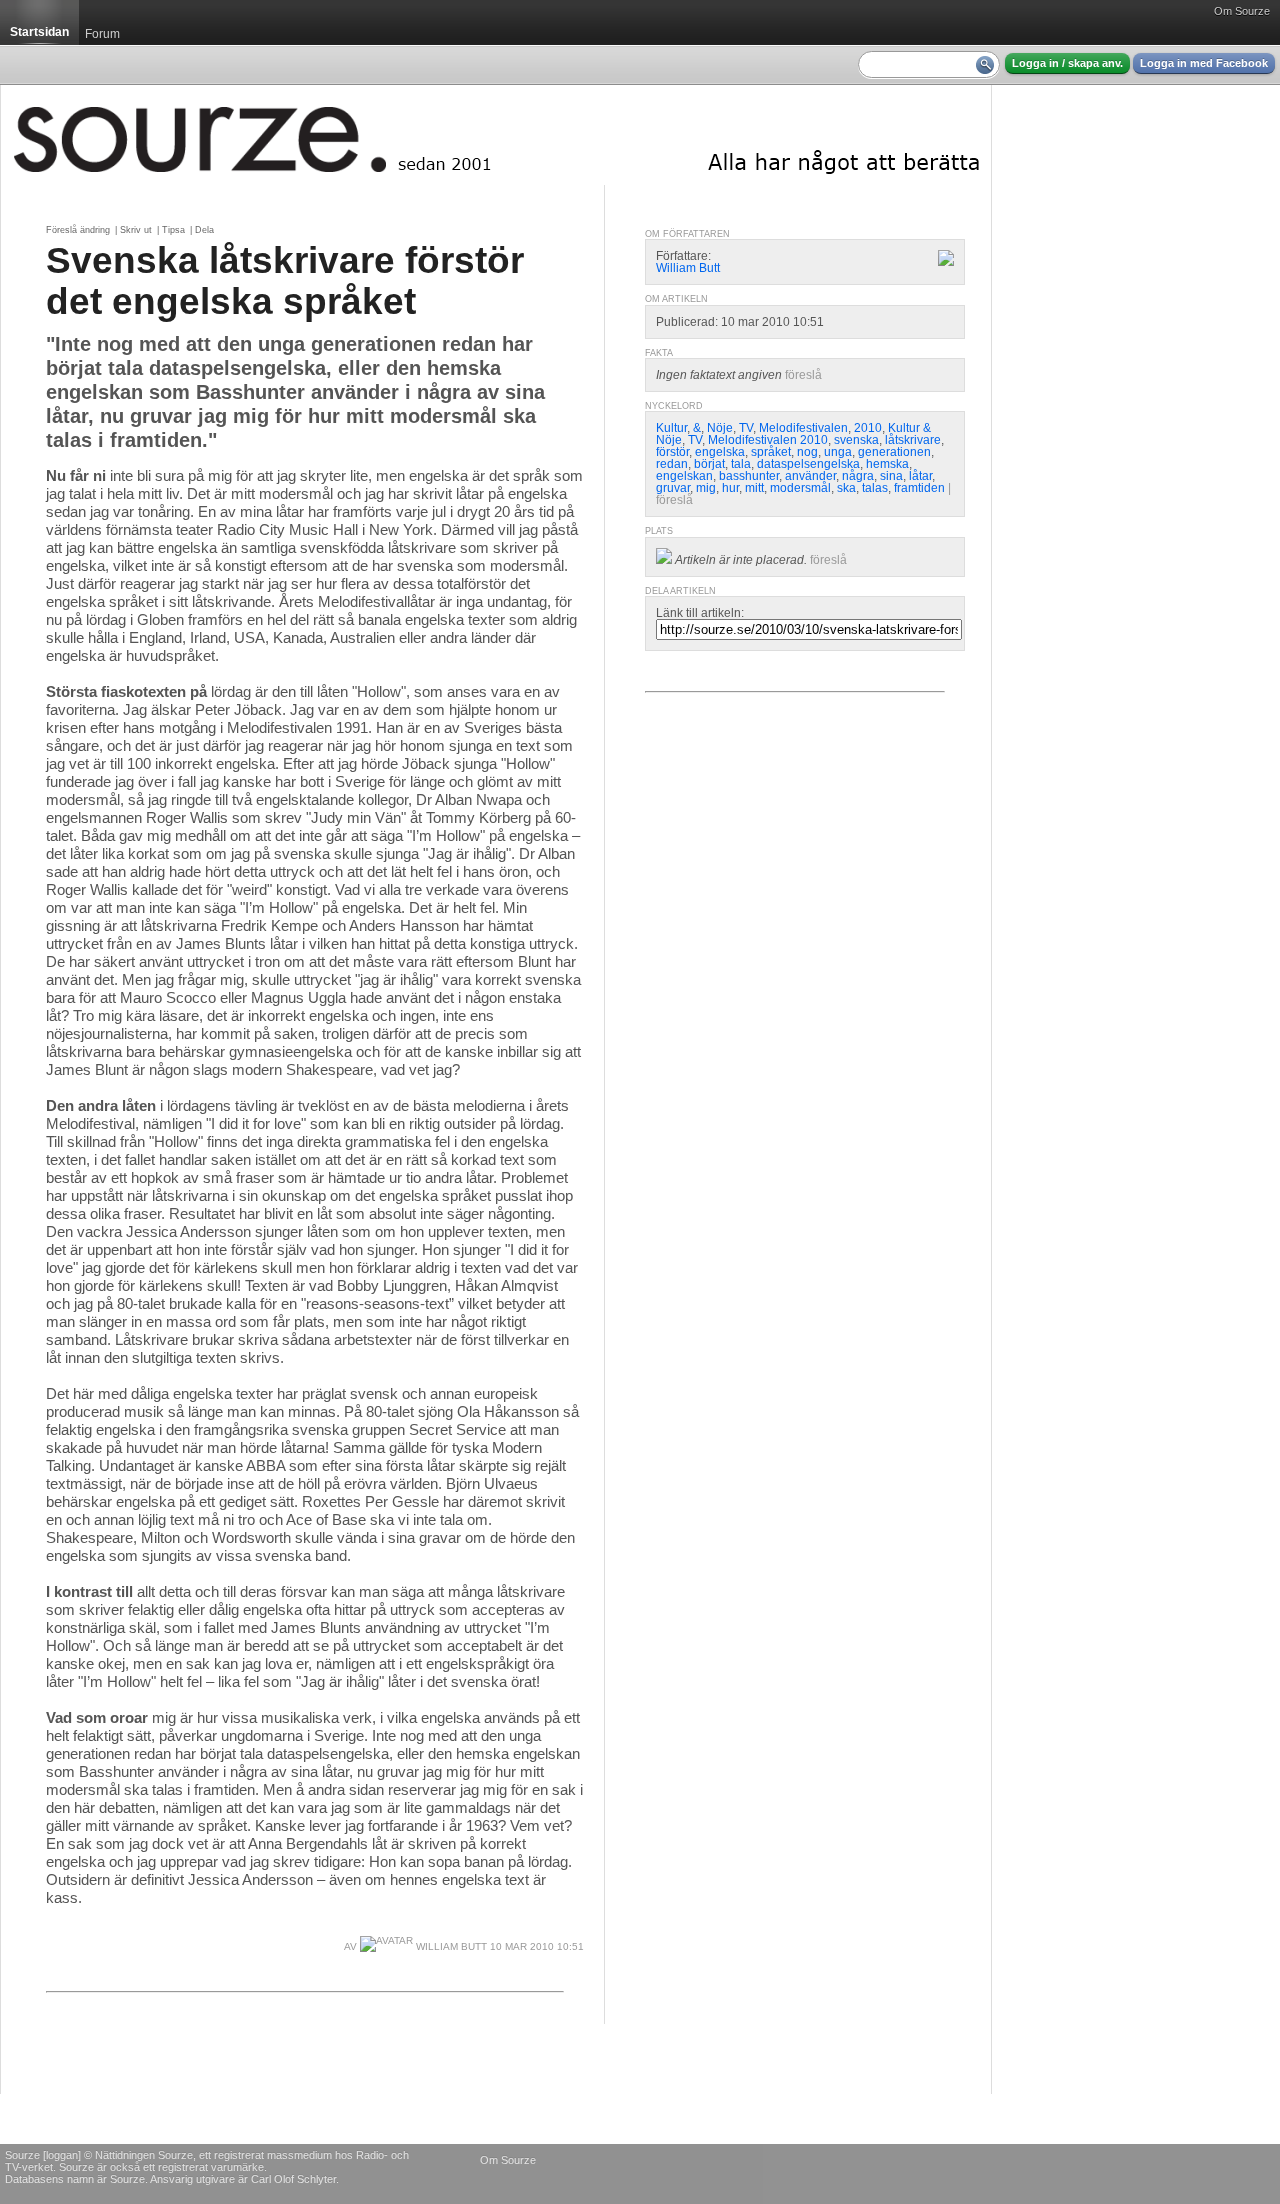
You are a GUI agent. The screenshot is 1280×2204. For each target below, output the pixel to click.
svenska (856, 440)
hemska (887, 464)
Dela (204, 230)
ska (846, 488)
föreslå (803, 375)
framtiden (919, 488)
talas (875, 488)
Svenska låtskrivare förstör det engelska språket (285, 280)
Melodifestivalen (803, 428)
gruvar (673, 488)
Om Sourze (1242, 11)
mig (706, 488)
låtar (920, 476)
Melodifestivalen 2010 (768, 440)
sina (891, 476)
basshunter (749, 476)
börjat (709, 464)
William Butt (450, 1946)
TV (746, 428)
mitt (754, 488)
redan (672, 464)
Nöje (720, 428)
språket (771, 452)
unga (838, 452)
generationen (894, 452)
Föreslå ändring (78, 230)
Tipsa (173, 230)
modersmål (800, 488)
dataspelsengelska (808, 464)
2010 (868, 428)
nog (807, 452)
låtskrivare (913, 440)
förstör (672, 452)
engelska (720, 452)
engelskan (684, 476)
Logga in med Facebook (1204, 63)
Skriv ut (136, 230)
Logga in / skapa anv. (1067, 63)
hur (730, 488)
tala (741, 464)
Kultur (671, 428)
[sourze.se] (496, 135)
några (858, 476)
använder (810, 476)
